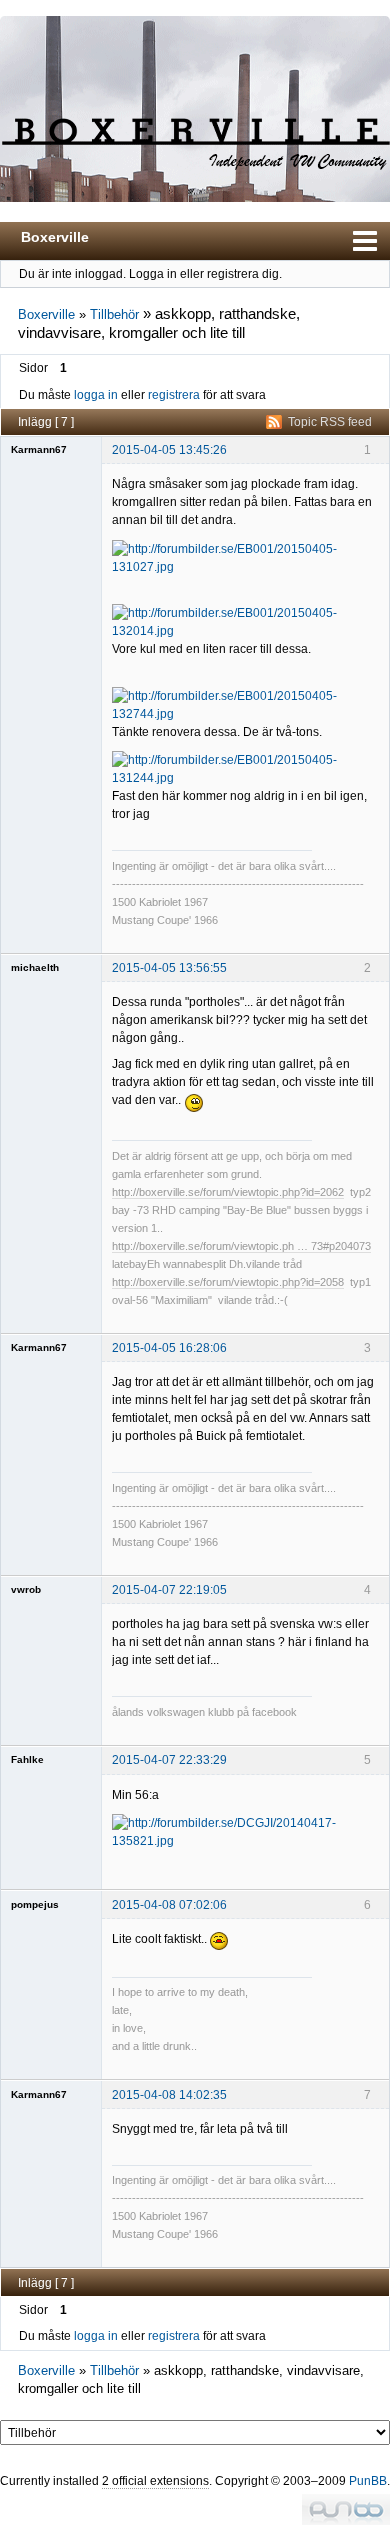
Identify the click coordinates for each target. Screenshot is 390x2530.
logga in (96, 395)
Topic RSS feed (330, 422)
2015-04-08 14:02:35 (169, 2095)
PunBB (368, 2481)
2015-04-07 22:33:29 (169, 1760)
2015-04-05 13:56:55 (169, 968)
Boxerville (55, 237)
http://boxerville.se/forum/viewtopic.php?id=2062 (228, 1192)
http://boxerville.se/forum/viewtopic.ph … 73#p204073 (241, 1246)
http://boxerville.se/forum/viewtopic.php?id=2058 (228, 1282)
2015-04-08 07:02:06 (169, 1905)
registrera (174, 395)
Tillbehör (114, 314)
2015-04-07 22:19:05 (169, 1590)
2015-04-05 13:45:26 (169, 450)
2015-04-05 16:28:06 (169, 1348)
